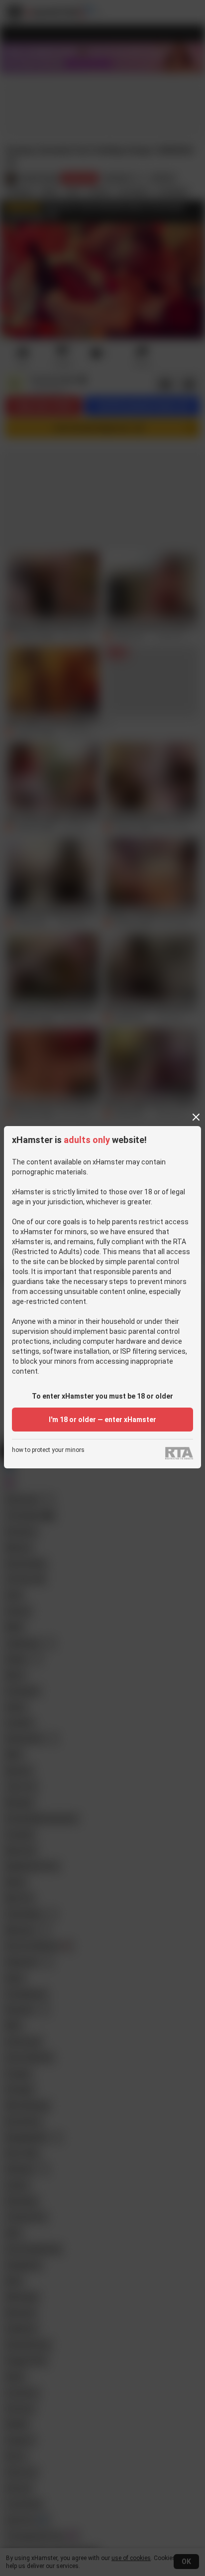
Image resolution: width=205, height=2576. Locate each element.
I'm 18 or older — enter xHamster (102, 1420)
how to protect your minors (48, 1450)
